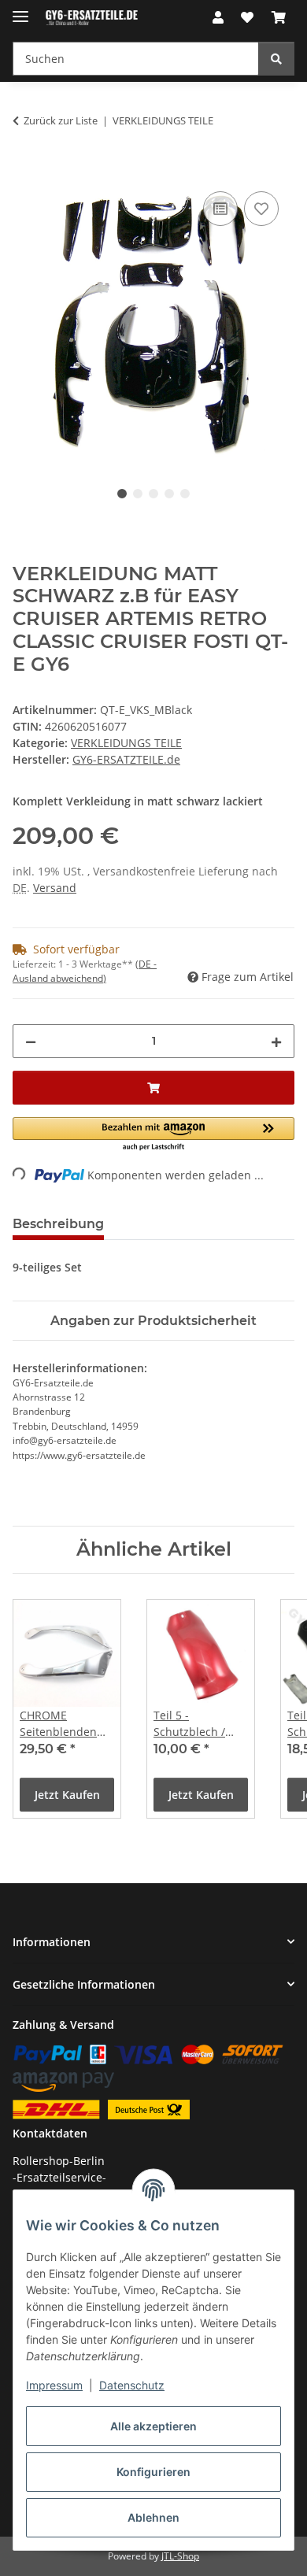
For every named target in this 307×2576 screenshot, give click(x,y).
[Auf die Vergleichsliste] (220, 209)
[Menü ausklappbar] (20, 10)
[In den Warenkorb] (25, 170)
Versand (55, 888)
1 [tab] (122, 494)
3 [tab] (153, 494)
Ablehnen (153, 2517)
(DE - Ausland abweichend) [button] (85, 971)
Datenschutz (132, 2385)
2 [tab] (138, 494)
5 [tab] (185, 494)
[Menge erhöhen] (276, 1041)
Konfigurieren (153, 2472)
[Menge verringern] (31, 1041)
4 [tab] (169, 494)
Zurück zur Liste (61, 120)
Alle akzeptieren (153, 2426)
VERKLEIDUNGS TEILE (126, 743)
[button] (218, 17)
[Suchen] (276, 59)
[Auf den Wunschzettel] (261, 209)
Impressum (54, 2385)
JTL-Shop (180, 2556)
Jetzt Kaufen (67, 1795)
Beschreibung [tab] (58, 1224)
